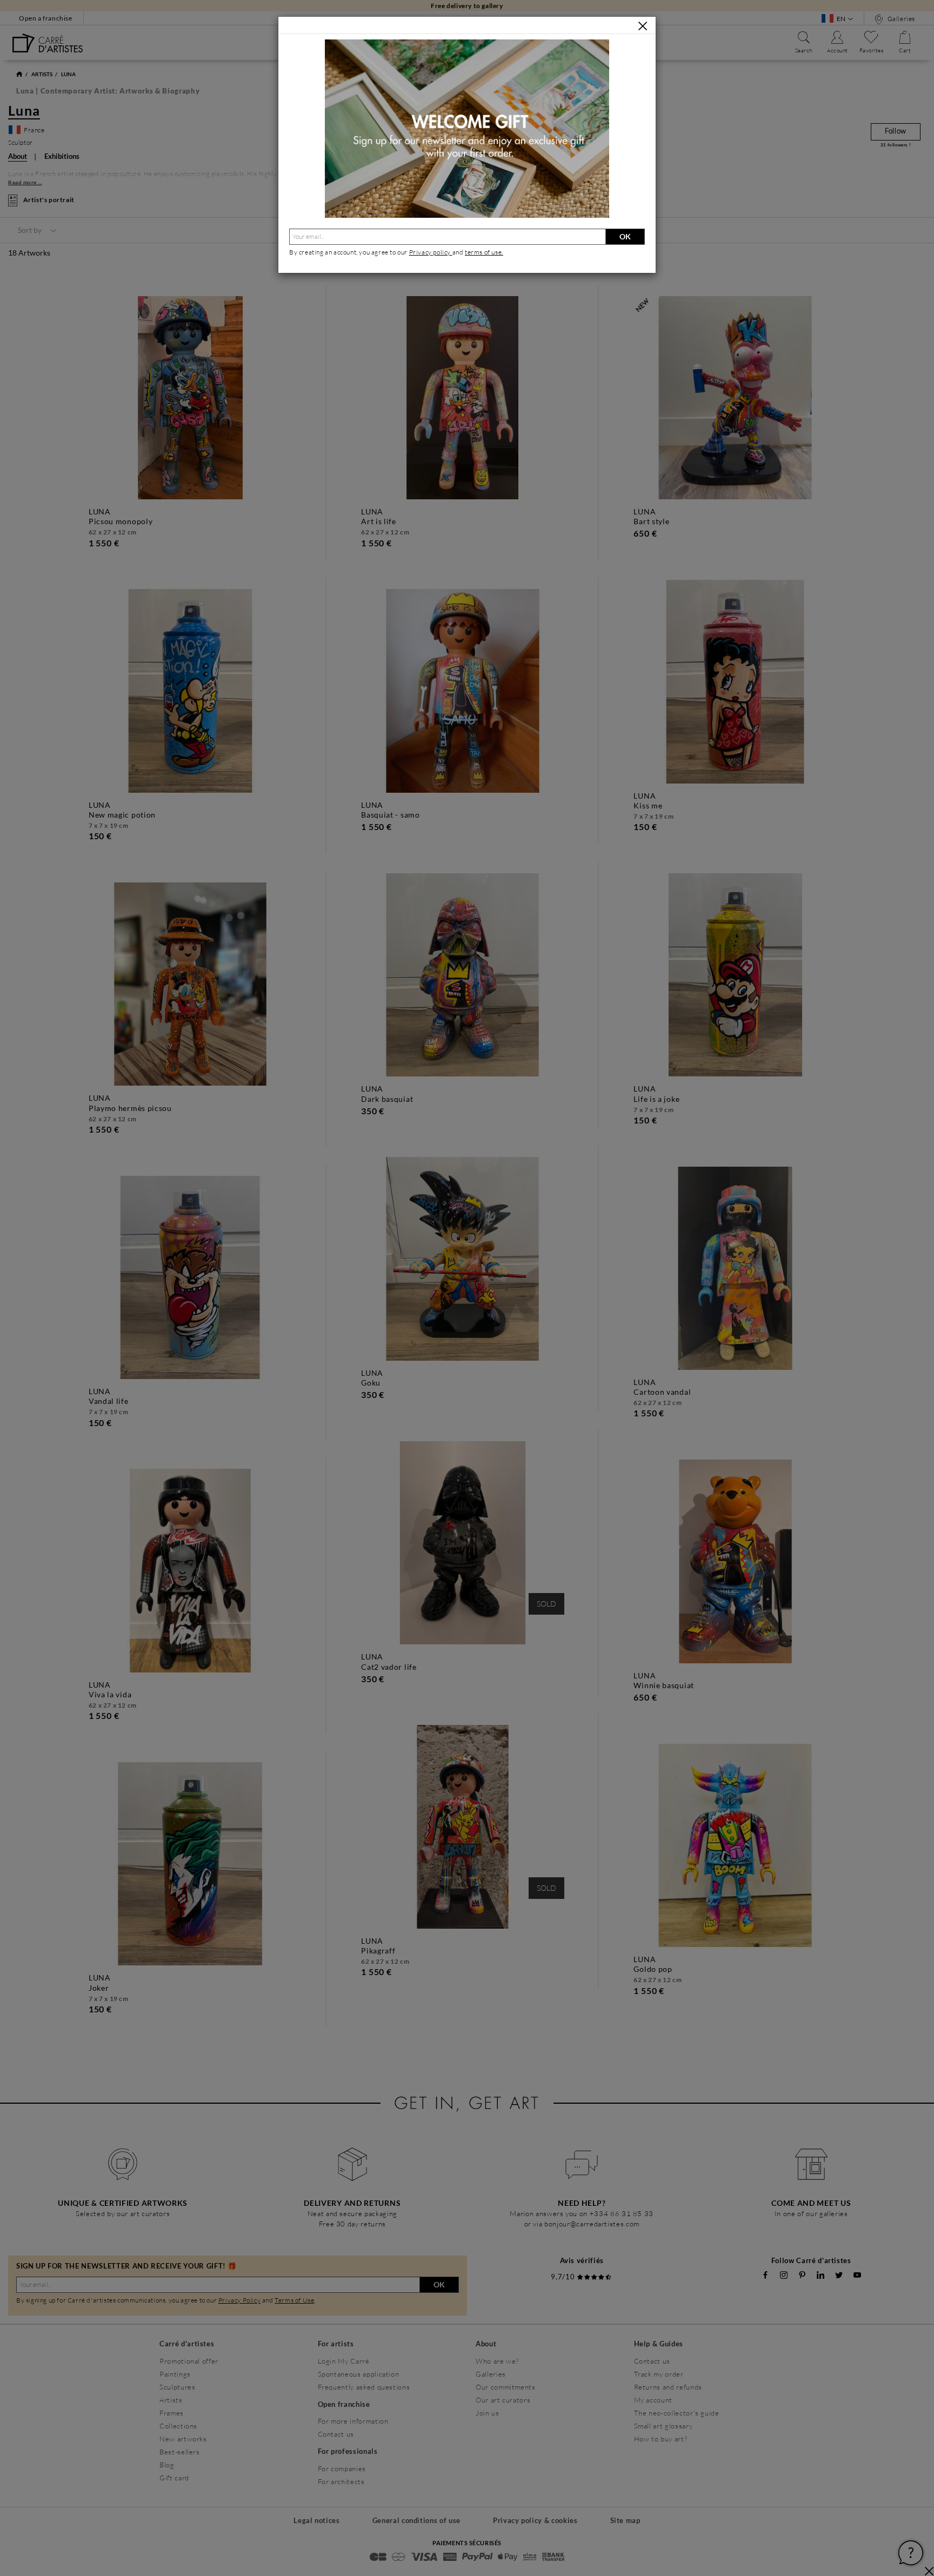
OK (625, 236)
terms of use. (484, 252)
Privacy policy (431, 252)
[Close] (643, 26)
